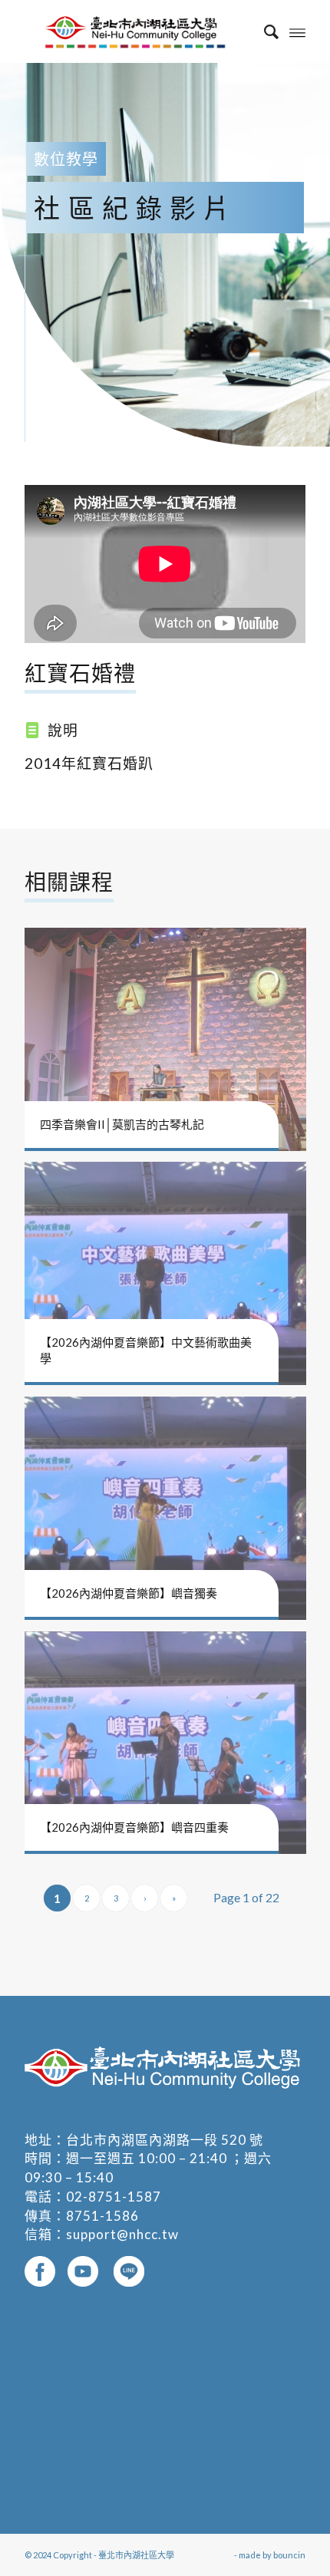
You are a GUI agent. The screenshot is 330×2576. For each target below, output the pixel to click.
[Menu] (297, 31)
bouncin (289, 2555)
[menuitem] (264, 31)
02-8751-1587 (114, 2197)
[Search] (264, 31)
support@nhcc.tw (122, 2234)
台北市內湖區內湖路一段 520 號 (165, 2140)
